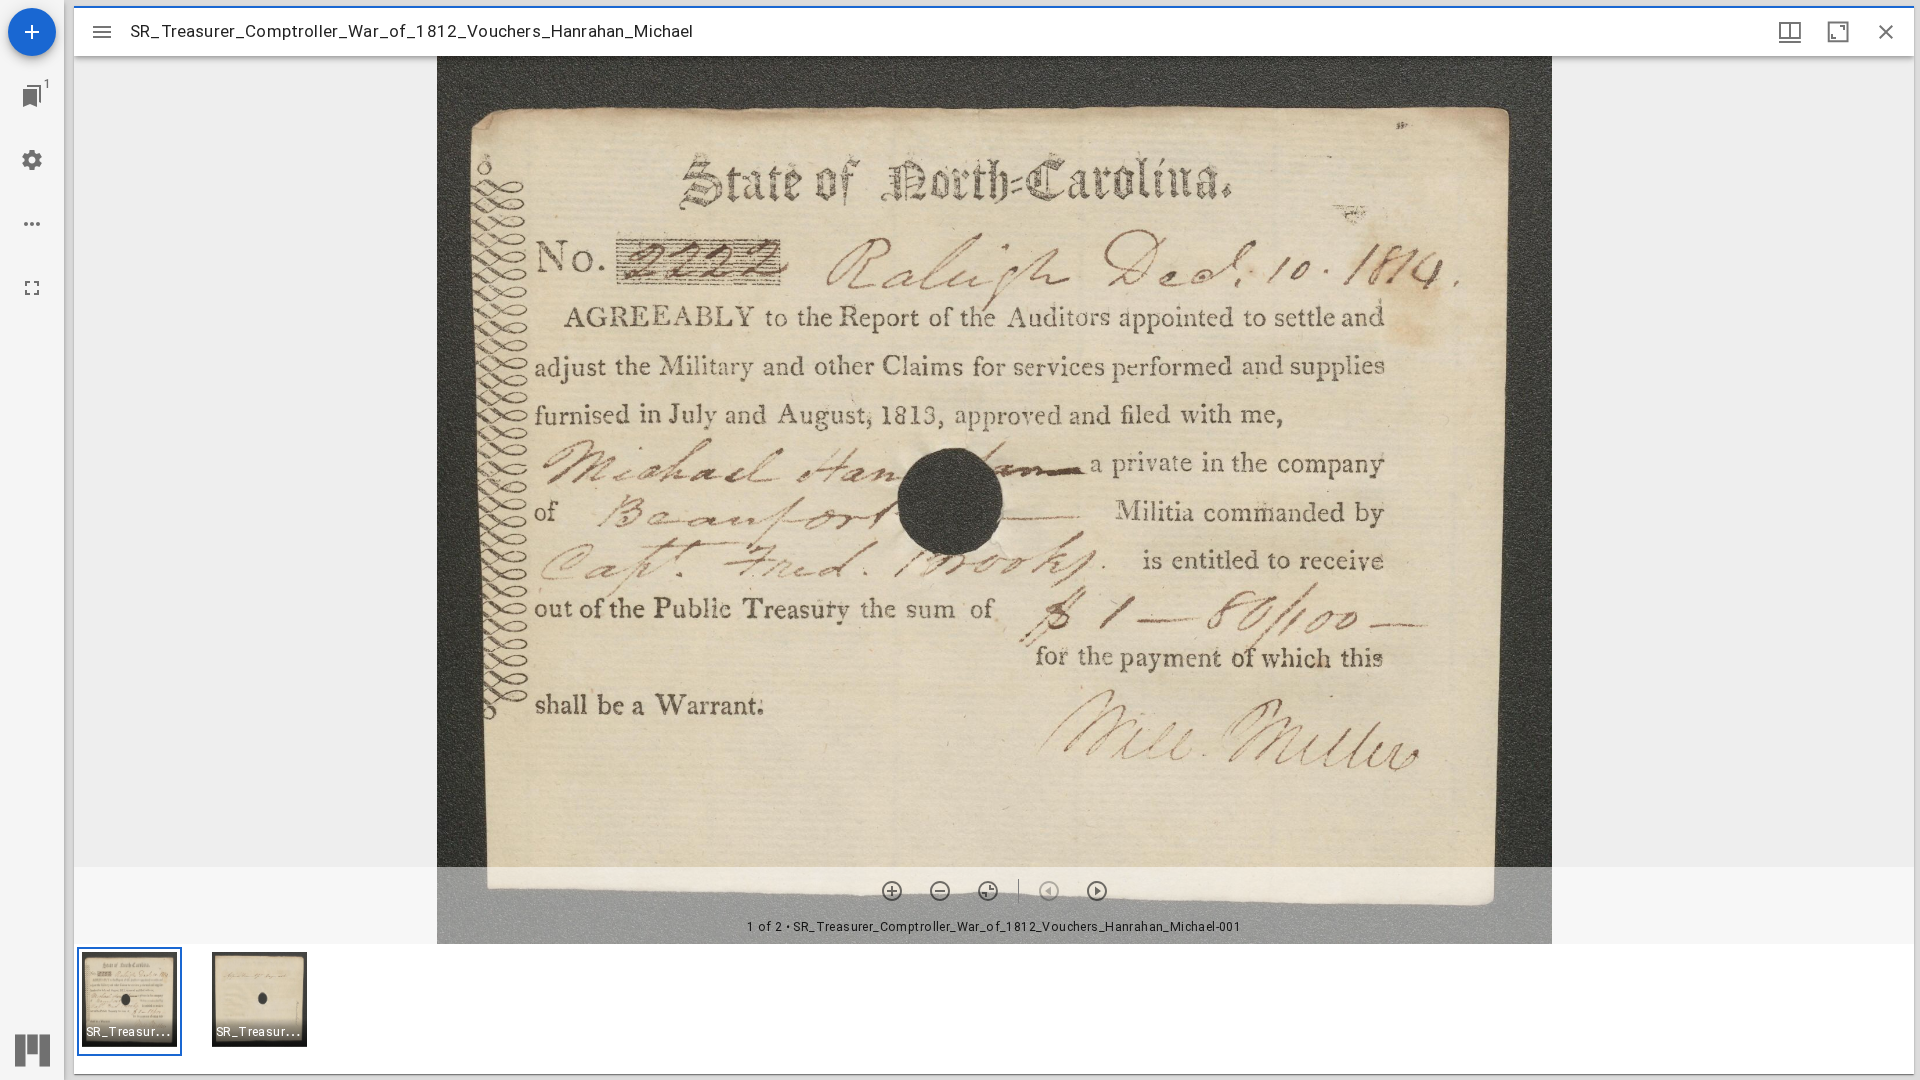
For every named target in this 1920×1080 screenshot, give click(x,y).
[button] (129, 1001)
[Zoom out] (940, 891)
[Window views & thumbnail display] (1790, 32)
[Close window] (1886, 32)
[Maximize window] (1838, 32)
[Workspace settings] (32, 160)
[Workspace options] (32, 224)
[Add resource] (32, 32)
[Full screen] (32, 288)
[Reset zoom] (988, 891)
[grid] (994, 1009)
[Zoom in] (892, 891)
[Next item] (1097, 891)
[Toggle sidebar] (102, 32)
